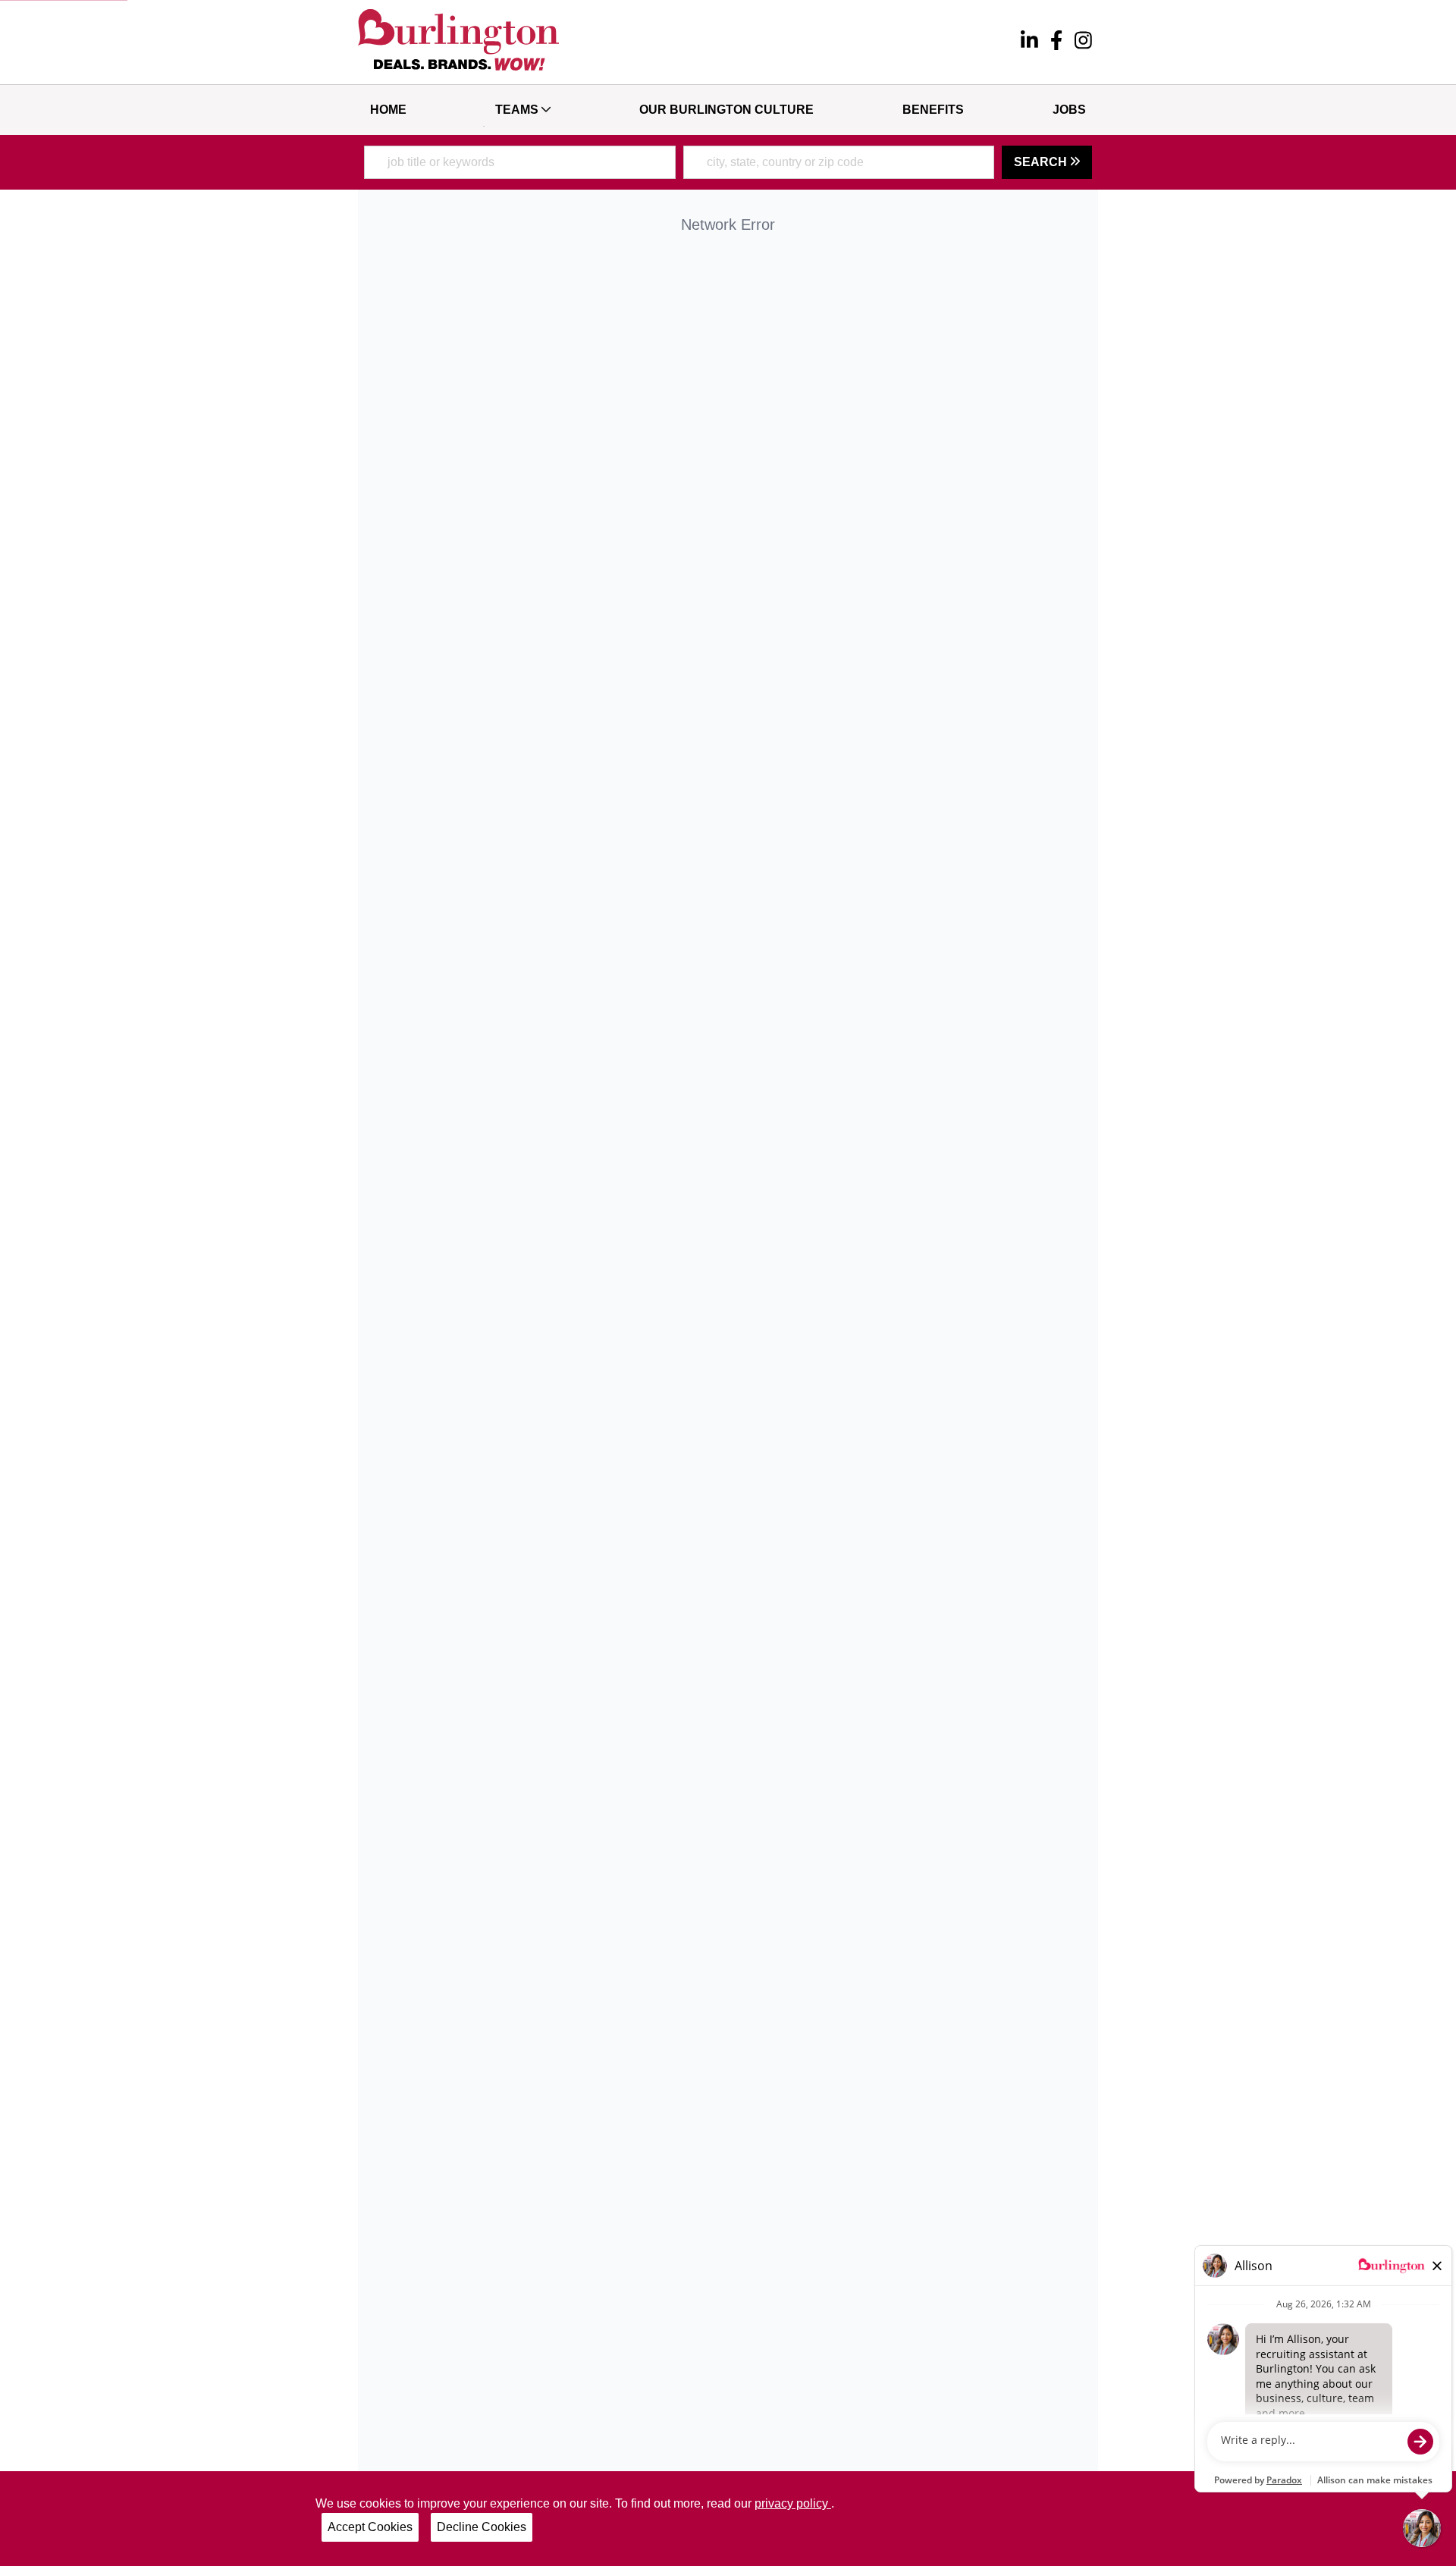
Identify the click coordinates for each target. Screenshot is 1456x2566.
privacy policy (793, 2503)
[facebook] (1056, 42)
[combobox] (520, 162)
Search (1042, 162)
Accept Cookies (370, 2527)
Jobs (1069, 110)
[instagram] (1083, 42)
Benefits (933, 110)
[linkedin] (1029, 42)
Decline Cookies (482, 2527)
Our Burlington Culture (726, 110)
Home (388, 110)
